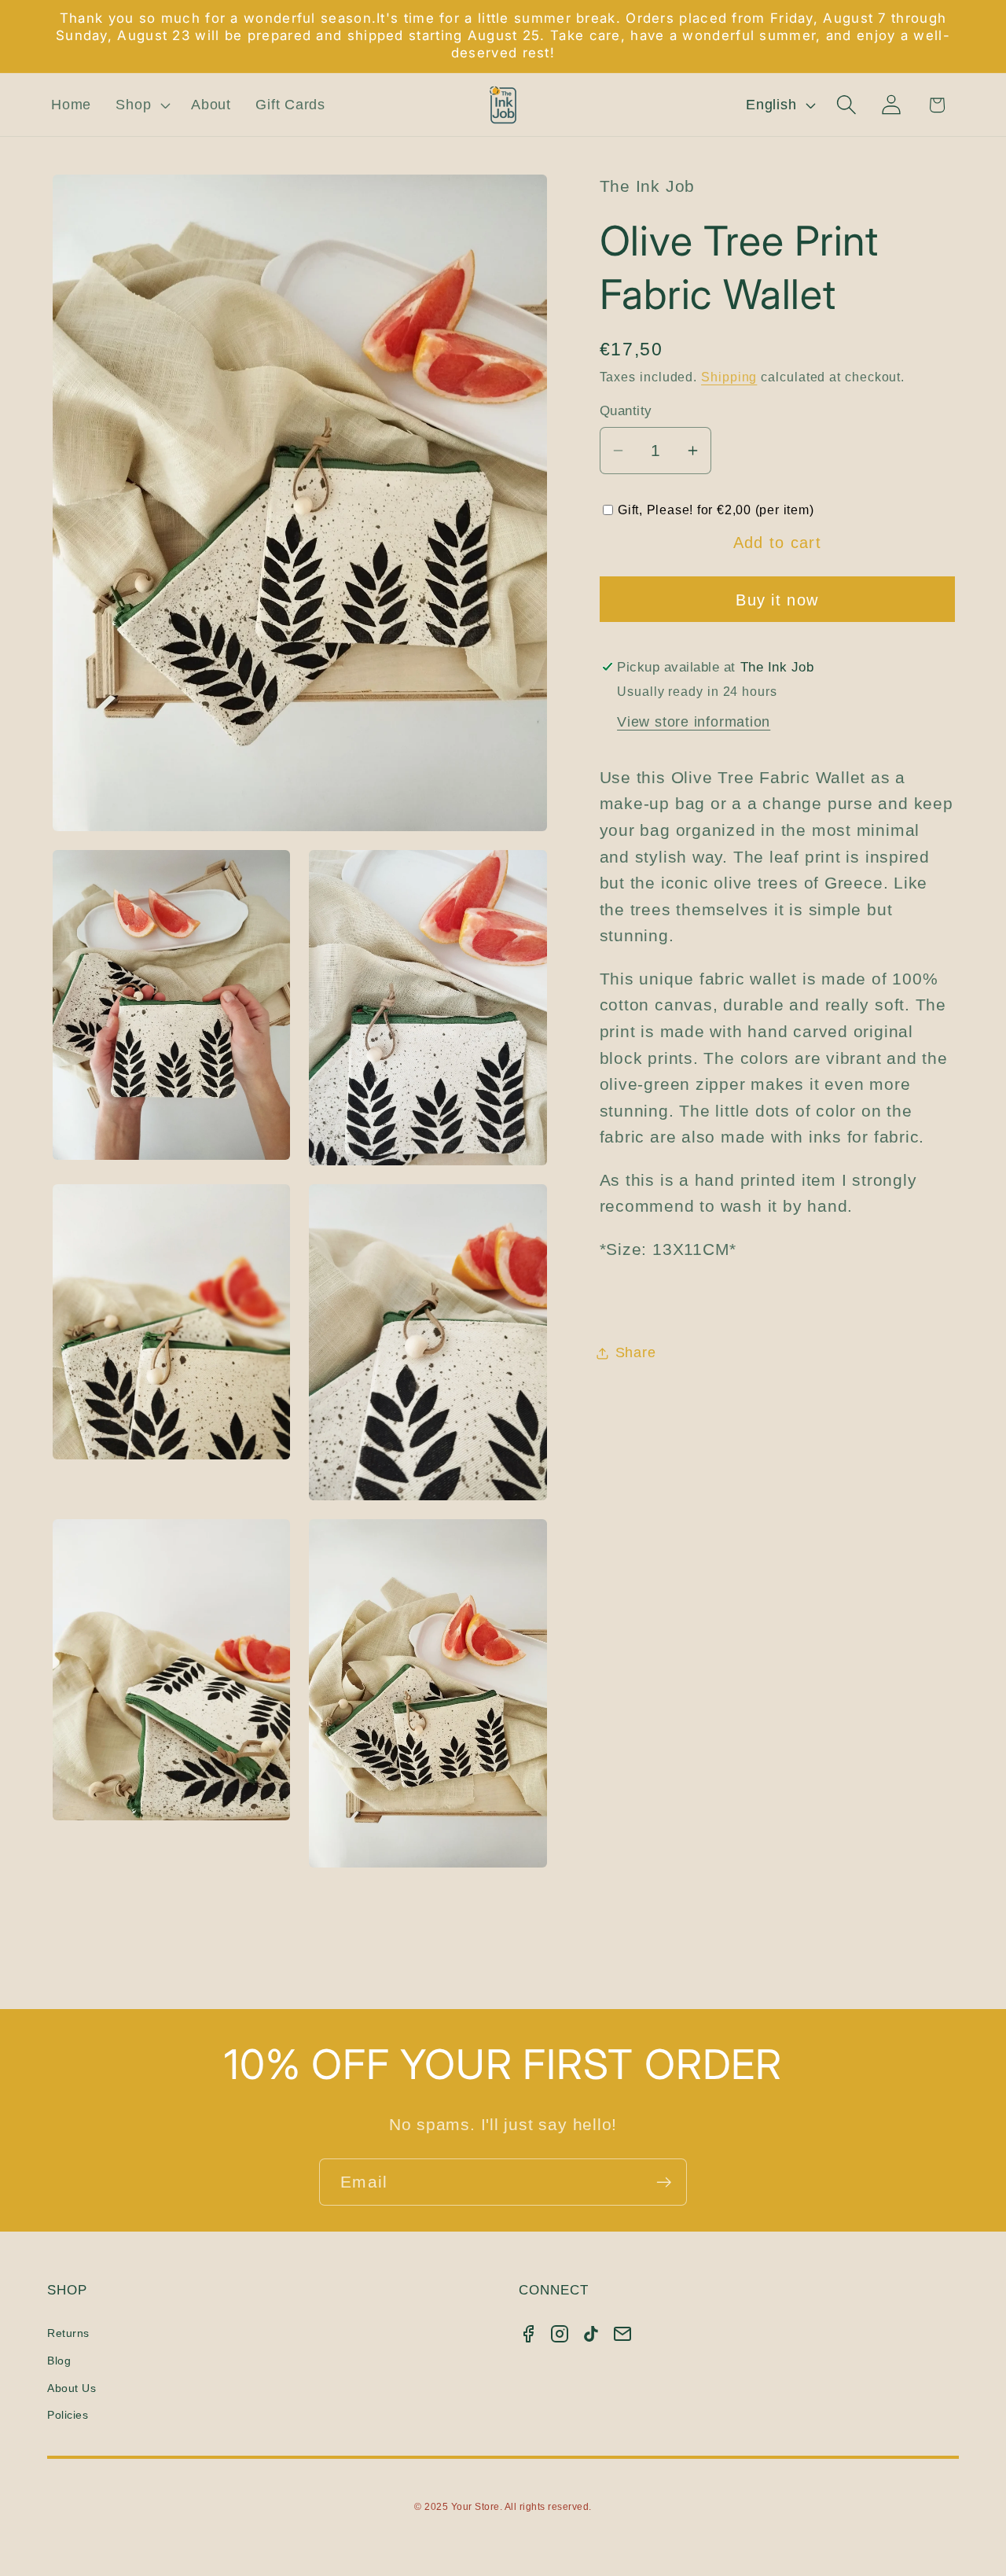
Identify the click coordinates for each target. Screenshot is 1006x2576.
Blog (59, 2361)
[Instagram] (560, 2334)
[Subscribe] (664, 2182)
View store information (694, 722)
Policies (68, 2415)
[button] (141, 105)
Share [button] (636, 1352)
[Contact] (622, 2334)
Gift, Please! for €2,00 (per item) (716, 510)
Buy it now (777, 601)
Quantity (626, 412)
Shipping (729, 377)
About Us (72, 2388)
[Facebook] (528, 2334)
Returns (68, 2333)
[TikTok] (591, 2334)
